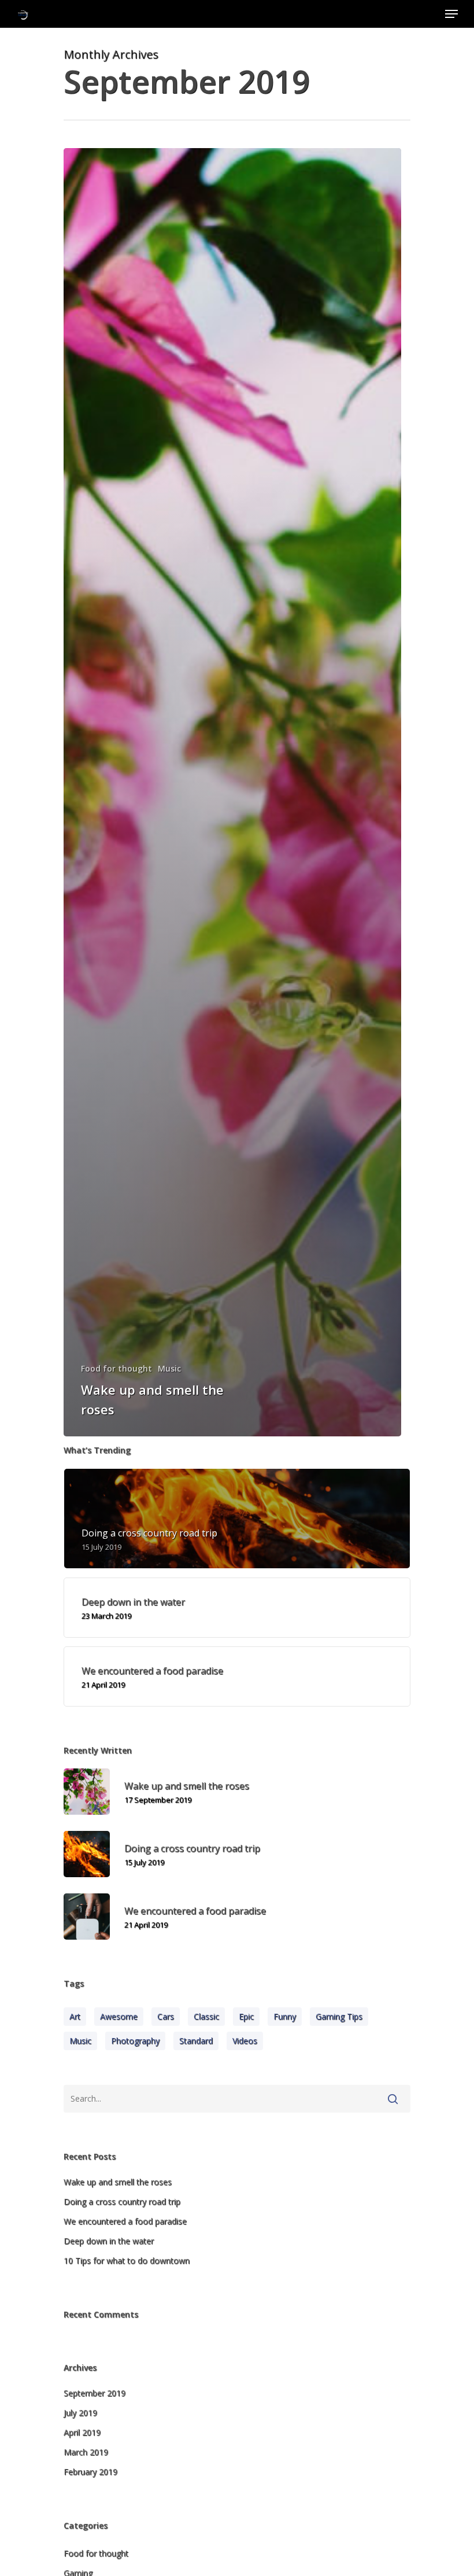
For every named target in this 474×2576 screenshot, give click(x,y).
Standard (196, 2041)
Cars (166, 2016)
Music (169, 1368)
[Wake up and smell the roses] (232, 792)
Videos (245, 2041)
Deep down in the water (109, 2241)
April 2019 (82, 2432)
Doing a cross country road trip (122, 2201)
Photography (135, 2041)
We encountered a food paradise (125, 2221)
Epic (246, 2016)
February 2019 (90, 2472)
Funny (285, 2016)
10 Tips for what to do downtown (127, 2260)
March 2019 (86, 2452)
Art (75, 2016)
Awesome (119, 2016)
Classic (206, 2016)
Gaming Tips (339, 2016)
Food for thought (116, 1368)
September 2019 (95, 2393)
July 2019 (80, 2413)
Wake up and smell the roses (118, 2182)
